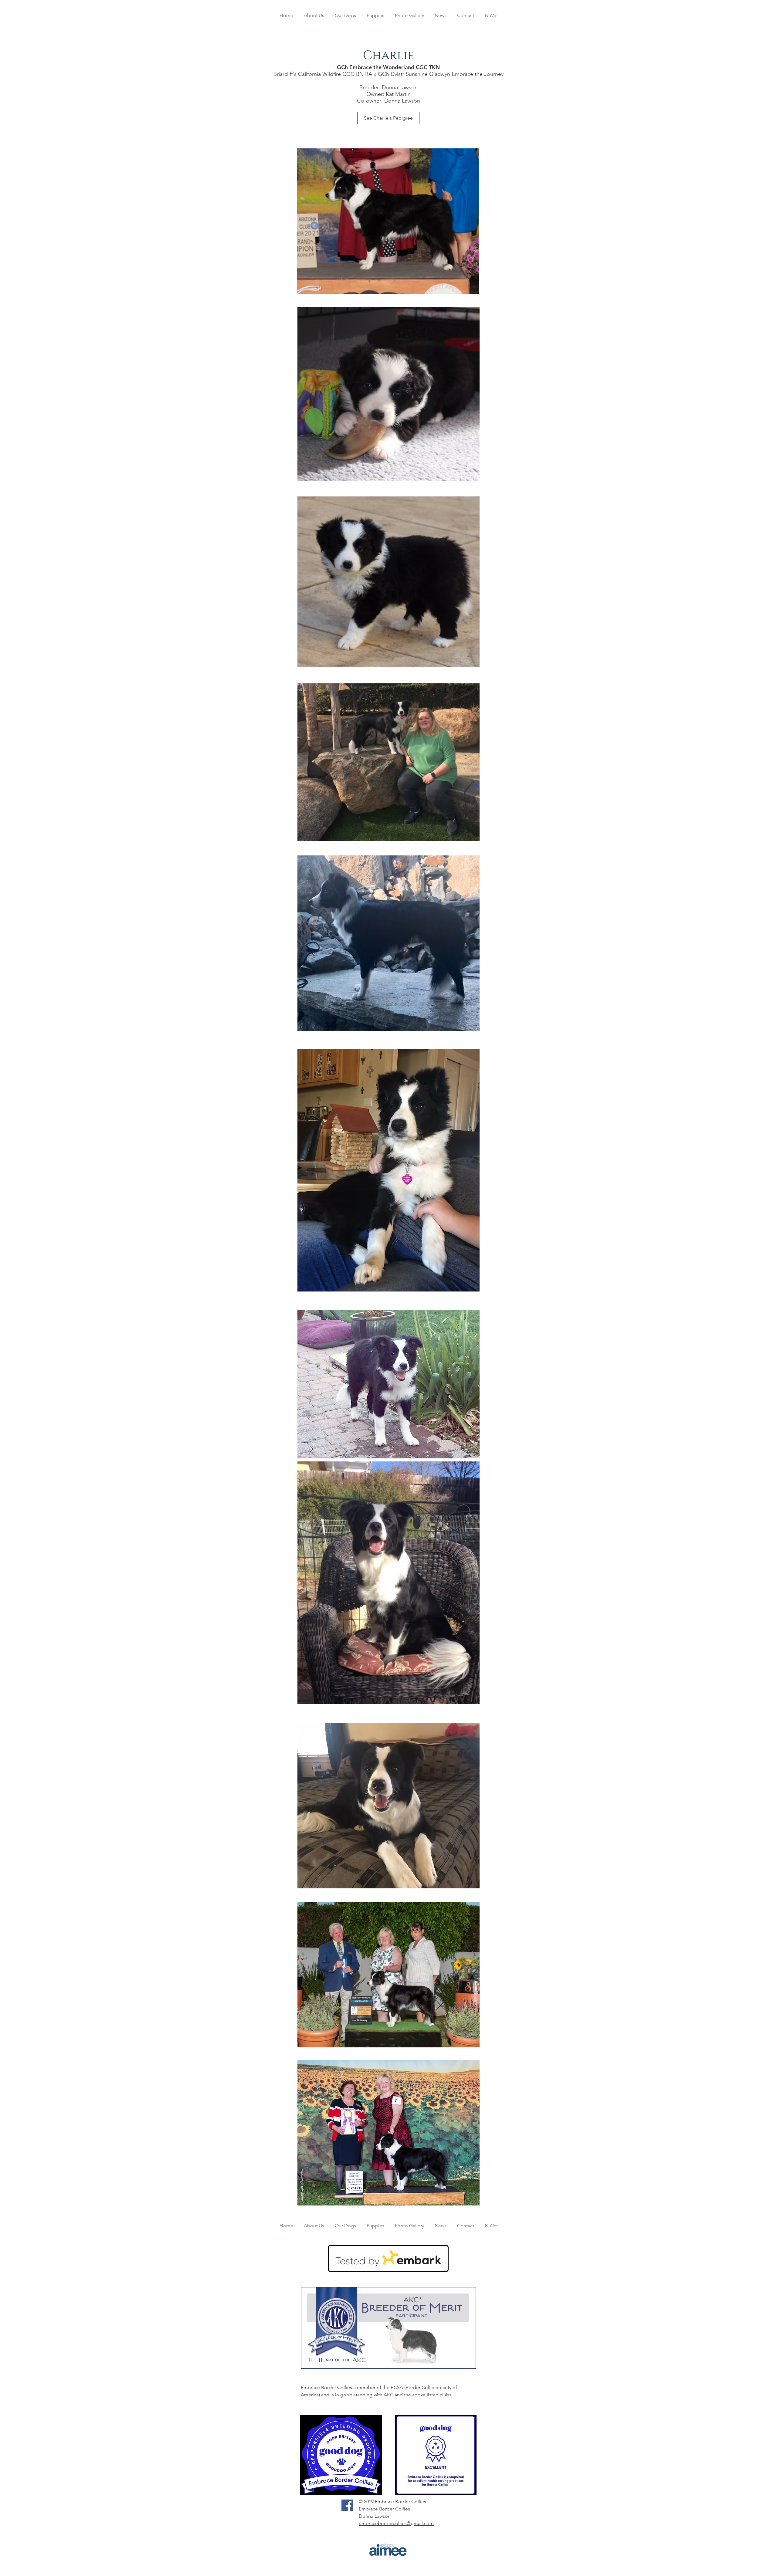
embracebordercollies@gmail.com (396, 2523)
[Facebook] (347, 2505)
